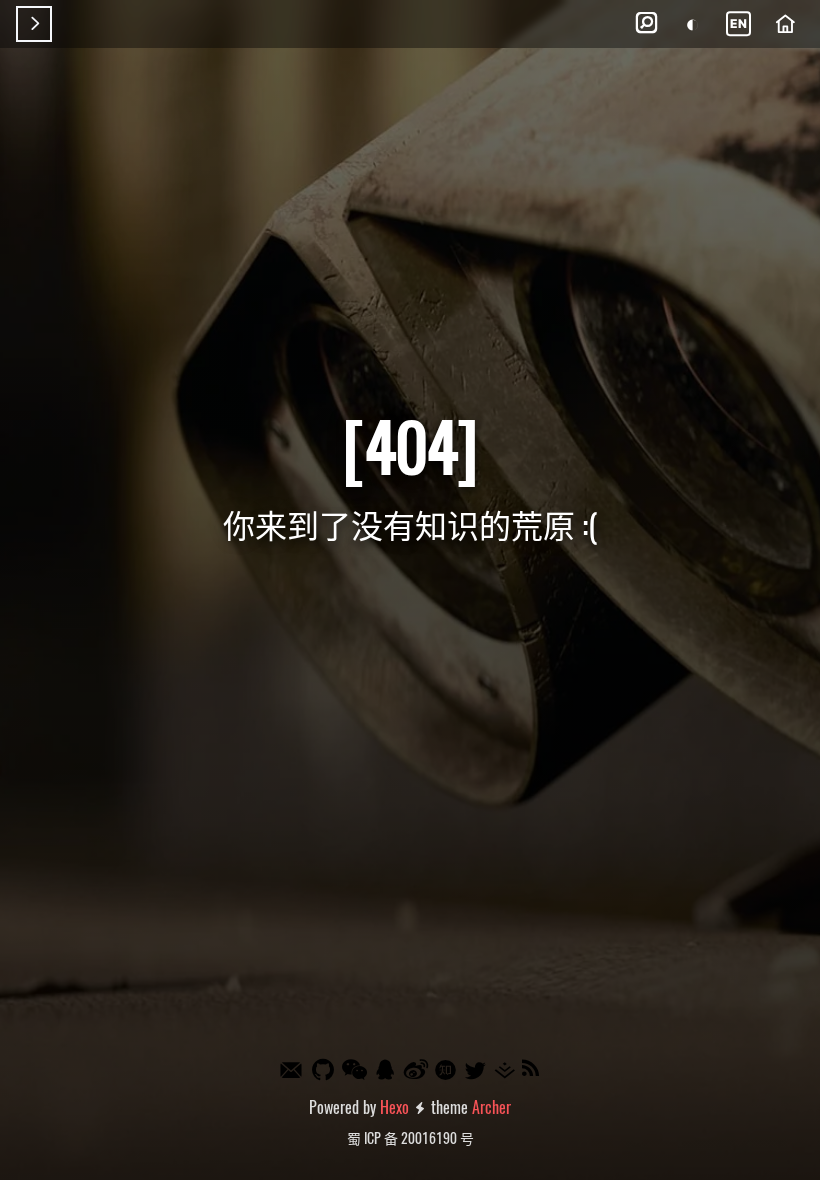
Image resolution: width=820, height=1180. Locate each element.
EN (738, 23)
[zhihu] (447, 1071)
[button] (646, 24)
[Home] (785, 24)
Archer (491, 1107)
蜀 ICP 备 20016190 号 (410, 1137)
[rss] (531, 1069)
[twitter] (476, 1070)
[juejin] (506, 1070)
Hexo (394, 1107)
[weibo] (417, 1069)
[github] (324, 1069)
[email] (292, 1071)
